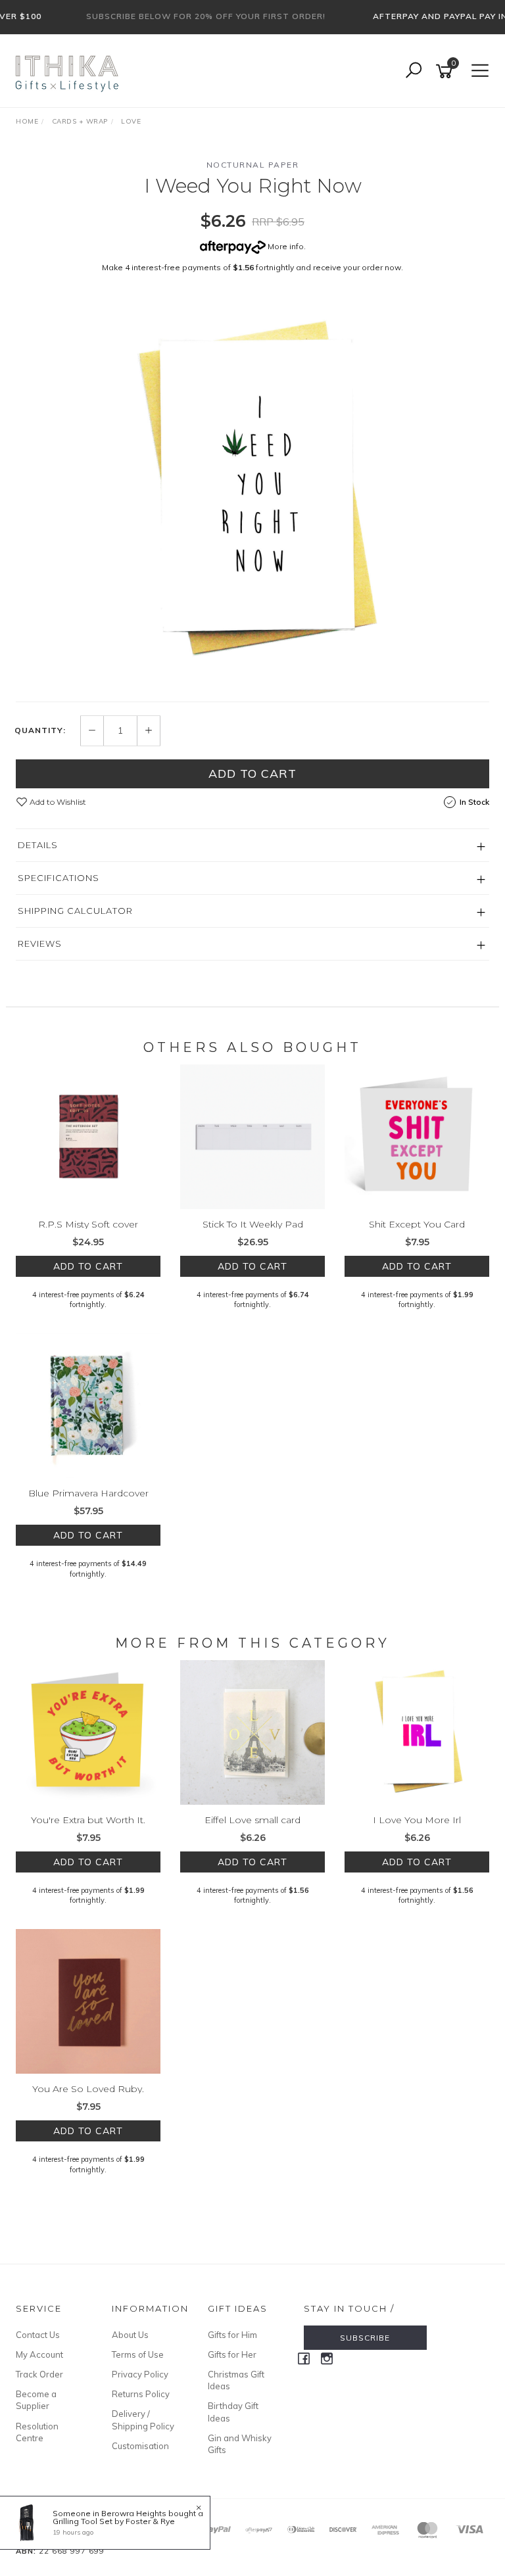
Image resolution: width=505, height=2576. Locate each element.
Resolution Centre (37, 2432)
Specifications (59, 878)
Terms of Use (138, 2354)
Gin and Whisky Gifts (240, 2444)
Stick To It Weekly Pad (253, 1224)
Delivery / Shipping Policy (143, 2420)
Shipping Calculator (75, 911)
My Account (39, 2354)
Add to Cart (252, 774)
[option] (252, 491)
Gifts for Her (232, 2354)
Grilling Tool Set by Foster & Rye (114, 2521)
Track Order (39, 2374)
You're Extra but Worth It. (88, 1820)
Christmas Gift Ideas (236, 2380)
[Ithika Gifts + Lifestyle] (68, 70)
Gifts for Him (232, 2335)
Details (38, 845)
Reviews (40, 943)
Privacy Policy (140, 2374)
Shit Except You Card (417, 1224)
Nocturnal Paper (253, 165)
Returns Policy (141, 2394)
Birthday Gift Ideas (233, 2412)
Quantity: (40, 730)
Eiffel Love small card (252, 1820)
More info (285, 246)
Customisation (140, 2446)
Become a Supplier (36, 2400)
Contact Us (38, 2335)
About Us (130, 2335)
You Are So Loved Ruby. (88, 2089)
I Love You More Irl (417, 1820)
